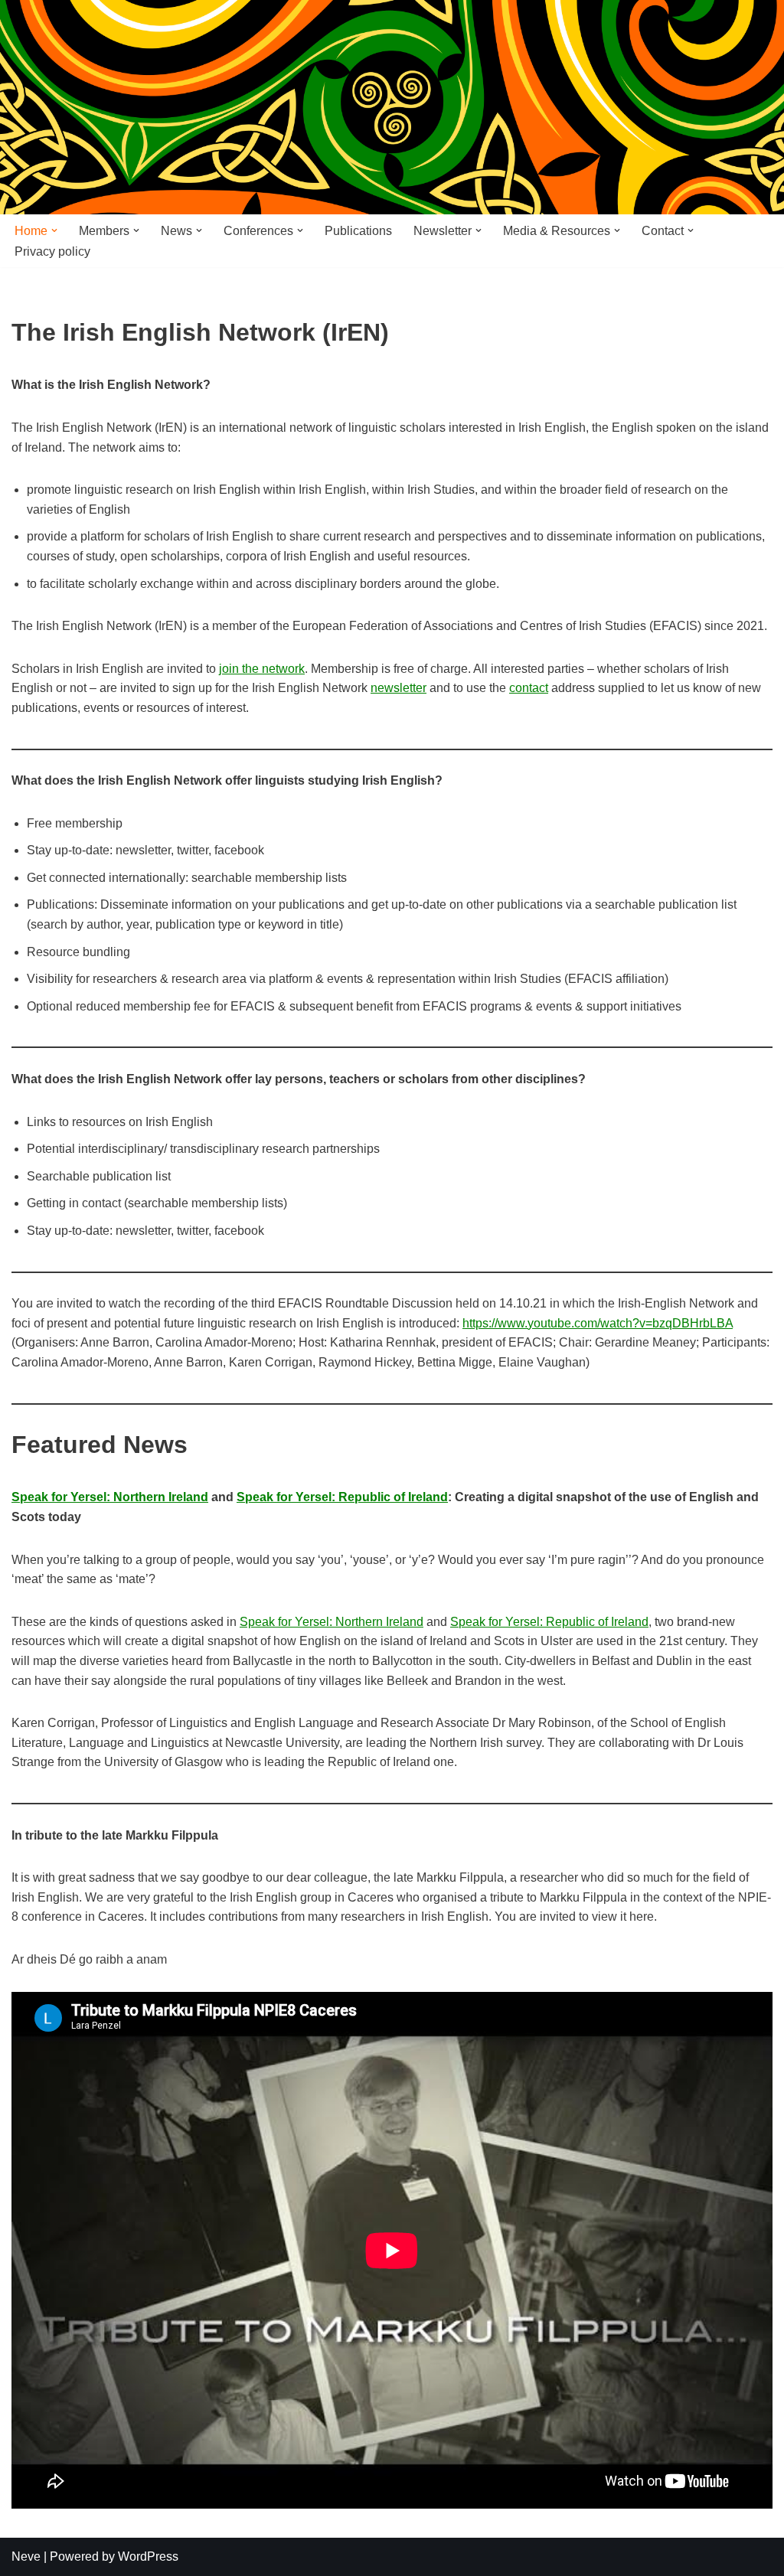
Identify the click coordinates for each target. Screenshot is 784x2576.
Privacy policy (52, 251)
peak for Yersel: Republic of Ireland (554, 1622)
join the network (262, 669)
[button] (54, 230)
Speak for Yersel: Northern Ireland (110, 1497)
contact (529, 688)
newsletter (399, 688)
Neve (26, 2556)
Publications (358, 231)
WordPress (148, 2556)
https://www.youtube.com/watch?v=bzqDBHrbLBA (598, 1323)
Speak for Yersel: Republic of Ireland (342, 1497)
